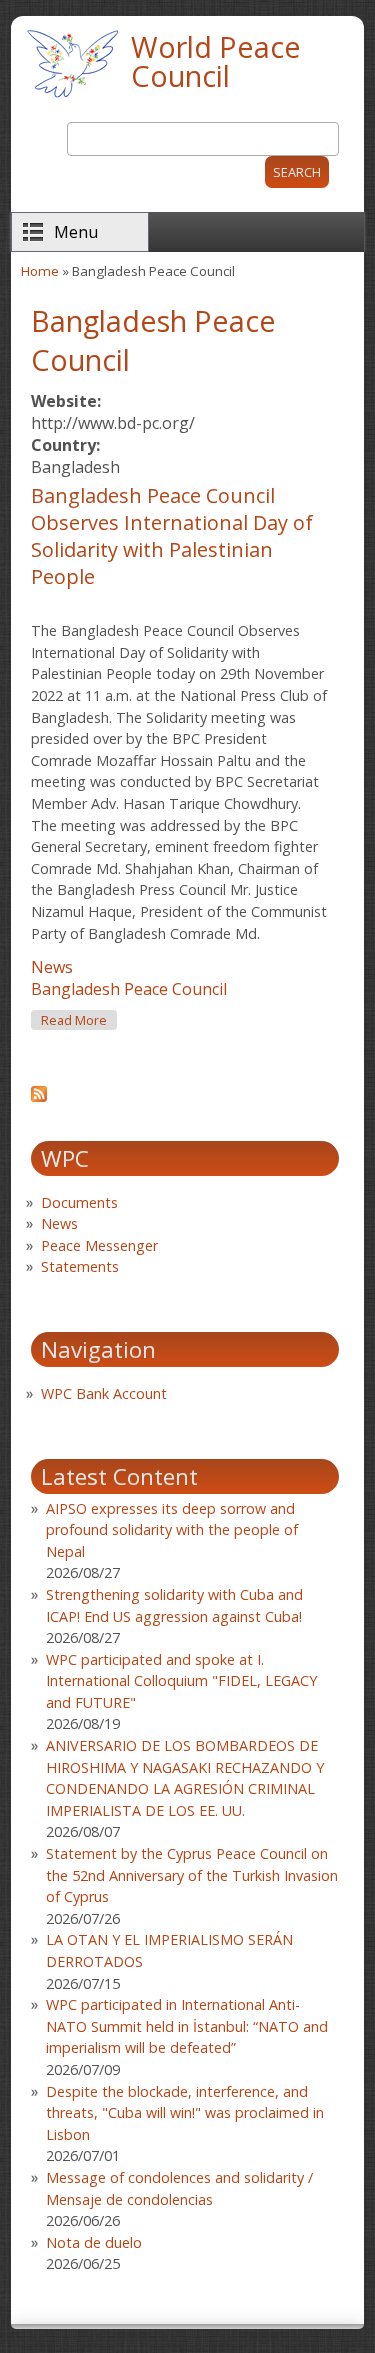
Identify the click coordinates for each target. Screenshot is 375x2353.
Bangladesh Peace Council (129, 989)
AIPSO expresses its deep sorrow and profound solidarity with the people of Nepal (172, 1530)
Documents (79, 1202)
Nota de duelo (94, 2242)
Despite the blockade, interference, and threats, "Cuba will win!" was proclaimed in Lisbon (185, 2113)
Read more (79, 1020)
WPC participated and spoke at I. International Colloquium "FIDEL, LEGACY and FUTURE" (181, 1681)
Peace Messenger (99, 1245)
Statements (80, 1266)
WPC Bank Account (104, 1393)
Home (40, 271)
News (52, 967)
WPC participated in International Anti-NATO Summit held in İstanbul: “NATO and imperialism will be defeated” (187, 2026)
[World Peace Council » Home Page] (72, 100)
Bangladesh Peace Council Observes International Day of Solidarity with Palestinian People (172, 536)
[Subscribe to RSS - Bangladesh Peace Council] (39, 1096)
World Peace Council (216, 61)
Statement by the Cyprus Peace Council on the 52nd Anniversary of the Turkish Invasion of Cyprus (192, 1875)
